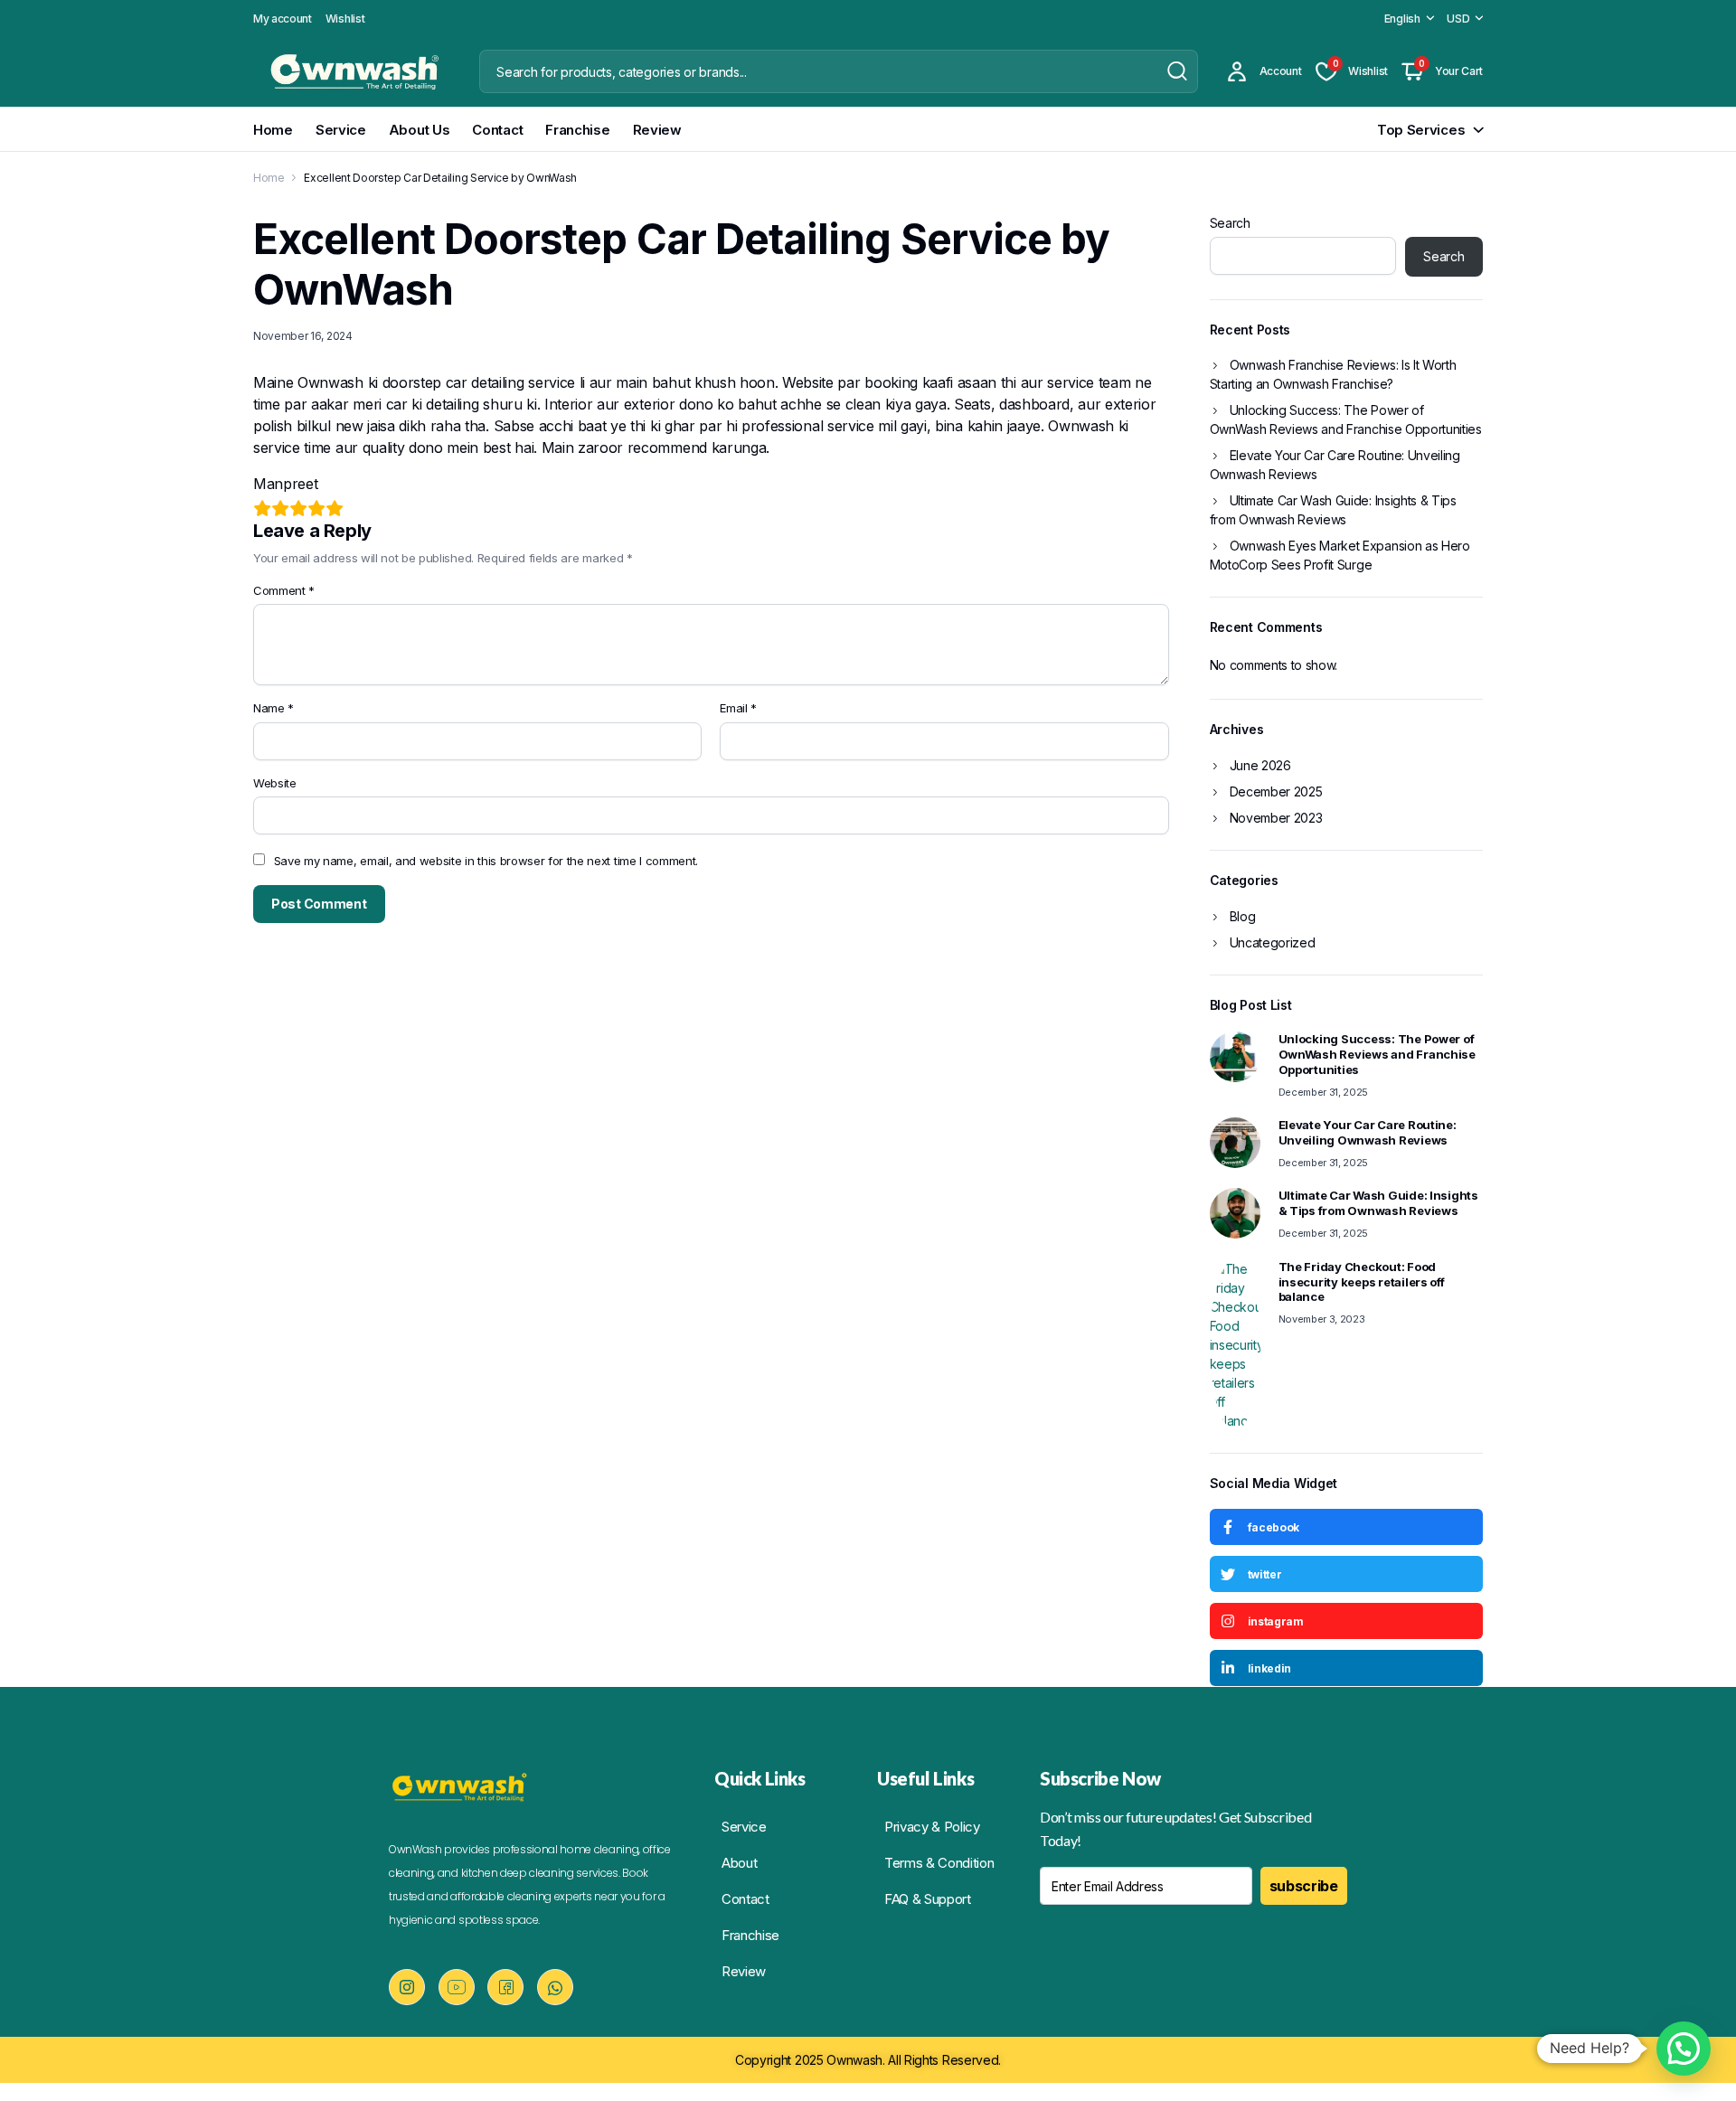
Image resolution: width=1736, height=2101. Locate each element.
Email (738, 708)
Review (657, 130)
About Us (420, 130)
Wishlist (345, 19)
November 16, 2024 (303, 336)
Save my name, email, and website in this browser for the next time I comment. (486, 861)
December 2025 (1276, 791)
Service (341, 130)
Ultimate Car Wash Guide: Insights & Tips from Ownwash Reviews (1333, 510)
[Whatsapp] (555, 1987)
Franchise (577, 130)
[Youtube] (457, 1987)
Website (275, 783)
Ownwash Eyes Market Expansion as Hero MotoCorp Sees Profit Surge (1340, 555)
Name (274, 708)
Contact (497, 130)
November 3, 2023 (1322, 1319)
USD (1458, 19)
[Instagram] (407, 1987)
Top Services (1421, 130)
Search (1230, 223)
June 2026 (1260, 765)
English (1402, 19)
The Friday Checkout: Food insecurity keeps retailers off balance (1362, 1282)
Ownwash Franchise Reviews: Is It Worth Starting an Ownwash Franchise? (1333, 374)
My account (283, 19)
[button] (1684, 2049)
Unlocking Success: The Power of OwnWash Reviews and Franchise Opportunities (1346, 419)
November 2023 (1276, 818)
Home (273, 130)
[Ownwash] (349, 71)
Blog (1243, 916)
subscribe (1304, 1886)
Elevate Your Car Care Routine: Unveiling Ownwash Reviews (1335, 465)
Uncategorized (1273, 942)
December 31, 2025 (1324, 1092)
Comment (284, 590)
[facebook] (505, 1987)
